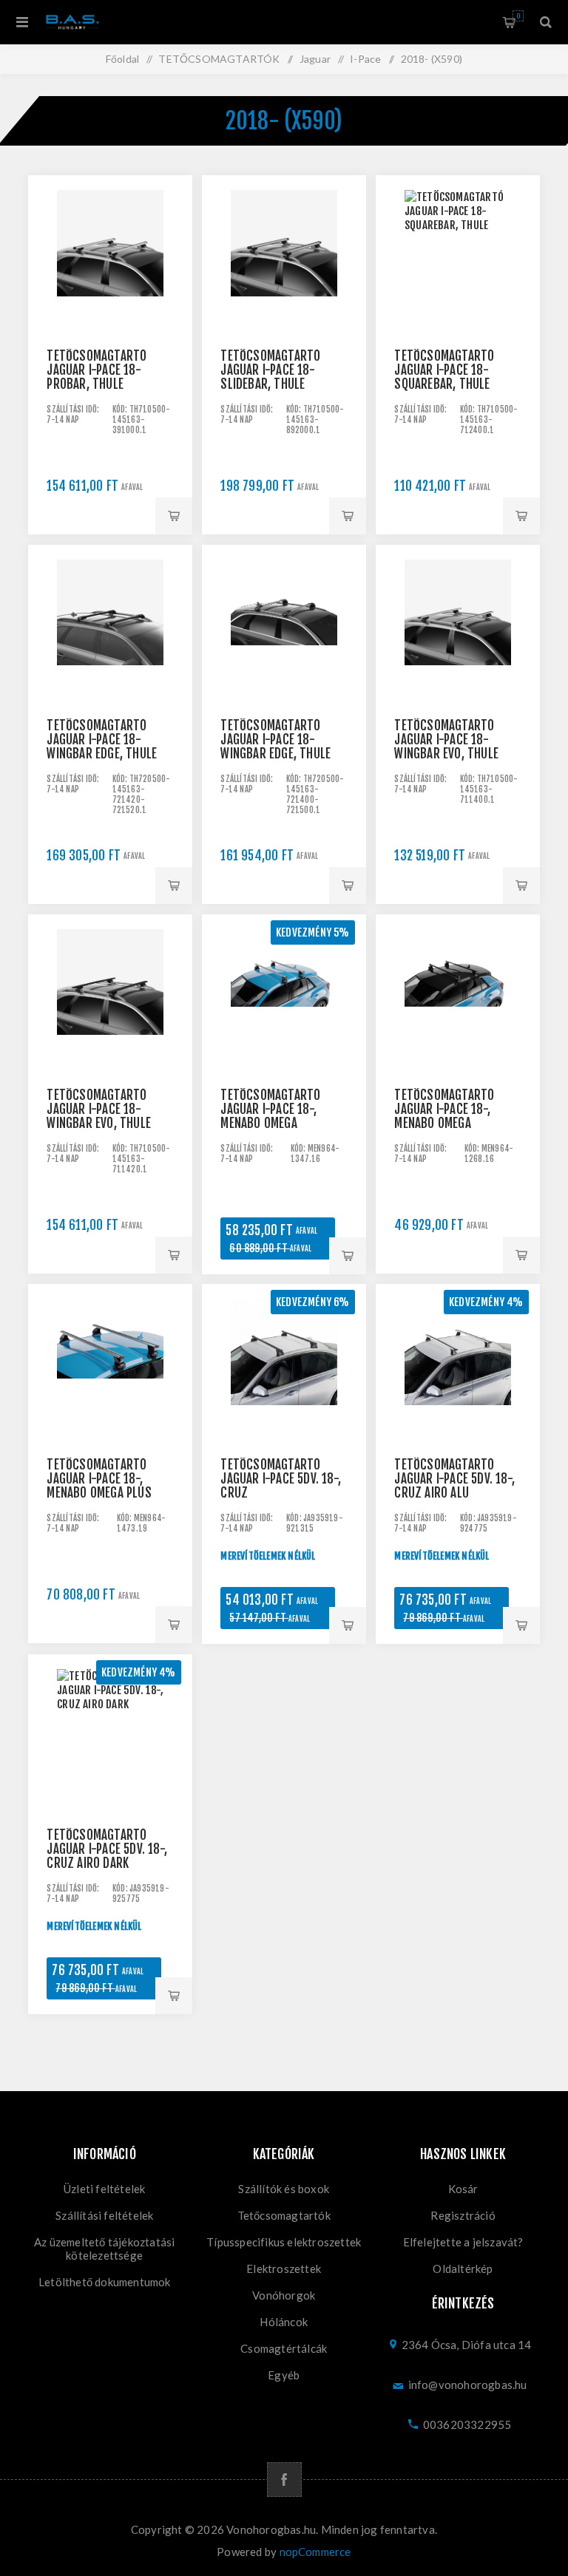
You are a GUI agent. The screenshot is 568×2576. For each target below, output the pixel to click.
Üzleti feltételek (104, 2189)
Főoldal (122, 59)
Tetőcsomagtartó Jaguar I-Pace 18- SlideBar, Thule (270, 370)
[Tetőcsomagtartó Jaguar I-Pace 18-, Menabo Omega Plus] (110, 1366)
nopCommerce (315, 2552)
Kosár (518, 16)
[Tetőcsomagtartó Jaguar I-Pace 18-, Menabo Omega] (284, 996)
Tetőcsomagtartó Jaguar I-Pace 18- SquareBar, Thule (444, 370)
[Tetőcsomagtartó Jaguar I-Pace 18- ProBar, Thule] (110, 257)
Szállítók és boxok (284, 2189)
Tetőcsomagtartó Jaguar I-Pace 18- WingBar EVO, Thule (446, 740)
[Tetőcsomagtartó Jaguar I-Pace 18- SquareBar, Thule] (457, 257)
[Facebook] (284, 2480)
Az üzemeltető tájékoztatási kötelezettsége (104, 2249)
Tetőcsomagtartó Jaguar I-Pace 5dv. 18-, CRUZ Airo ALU (454, 1479)
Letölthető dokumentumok (105, 2282)
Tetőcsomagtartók (284, 2215)
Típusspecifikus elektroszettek (284, 2242)
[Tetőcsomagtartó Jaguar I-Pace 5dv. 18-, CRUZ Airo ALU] (457, 1366)
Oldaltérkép (463, 2269)
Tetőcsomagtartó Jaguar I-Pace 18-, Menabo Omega (270, 1109)
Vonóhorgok (284, 2295)
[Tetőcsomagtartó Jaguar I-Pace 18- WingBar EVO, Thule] (457, 626)
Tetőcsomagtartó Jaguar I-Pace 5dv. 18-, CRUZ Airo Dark (107, 1849)
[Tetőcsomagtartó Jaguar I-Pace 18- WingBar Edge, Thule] (110, 626)
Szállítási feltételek (104, 2215)
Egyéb (284, 2375)
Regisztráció (463, 2215)
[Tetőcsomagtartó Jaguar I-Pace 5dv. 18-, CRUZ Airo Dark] (110, 1736)
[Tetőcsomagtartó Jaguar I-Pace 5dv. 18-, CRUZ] (284, 1366)
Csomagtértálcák (284, 2348)
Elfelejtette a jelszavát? (463, 2242)
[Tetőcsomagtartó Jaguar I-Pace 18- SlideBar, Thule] (284, 257)
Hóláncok (284, 2322)
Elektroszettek (284, 2269)
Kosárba (174, 516)
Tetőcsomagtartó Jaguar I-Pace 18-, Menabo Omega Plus (99, 1479)
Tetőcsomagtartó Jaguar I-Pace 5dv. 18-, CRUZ (281, 1479)
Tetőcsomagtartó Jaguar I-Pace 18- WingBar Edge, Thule (102, 740)
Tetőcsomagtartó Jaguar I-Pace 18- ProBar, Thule (97, 370)
